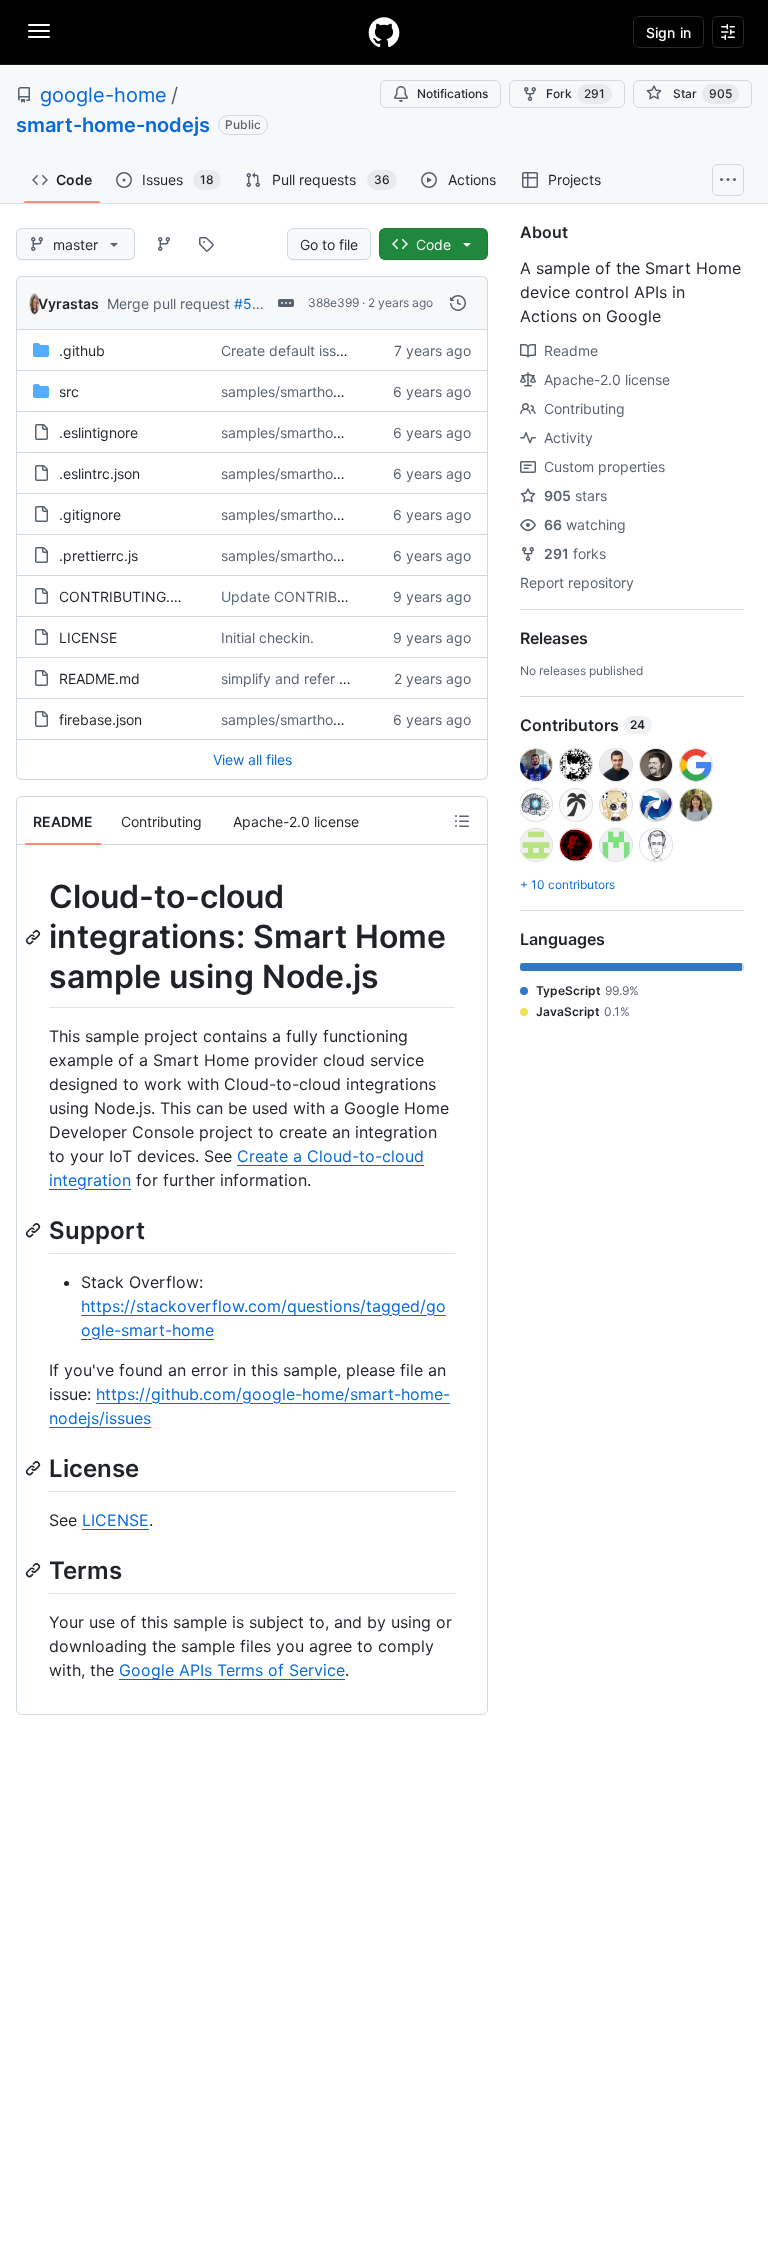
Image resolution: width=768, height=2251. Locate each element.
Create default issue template (317, 350)
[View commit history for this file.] (458, 303)
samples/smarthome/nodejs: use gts (339, 432)
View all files (252, 759)
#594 (252, 303)
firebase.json (100, 719)
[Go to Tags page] (206, 244)
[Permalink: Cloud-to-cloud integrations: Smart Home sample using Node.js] (35, 937)
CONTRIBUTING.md (125, 596)
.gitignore (90, 514)
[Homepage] (384, 32)
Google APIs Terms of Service (232, 1670)
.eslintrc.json (99, 473)
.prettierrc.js (98, 555)
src (69, 391)
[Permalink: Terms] (35, 1570)
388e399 (333, 302)
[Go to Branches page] (164, 244)
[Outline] (462, 821)
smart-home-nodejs (113, 125)
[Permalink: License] (35, 1468)
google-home (103, 95)
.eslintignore (98, 432)
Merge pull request (168, 303)
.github (82, 350)
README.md (99, 678)
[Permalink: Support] (35, 1230)
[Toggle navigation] (39, 31)
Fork (575, 93)
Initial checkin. (267, 637)
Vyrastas (68, 303)
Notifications (452, 93)
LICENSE (88, 637)
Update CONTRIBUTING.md (313, 596)
